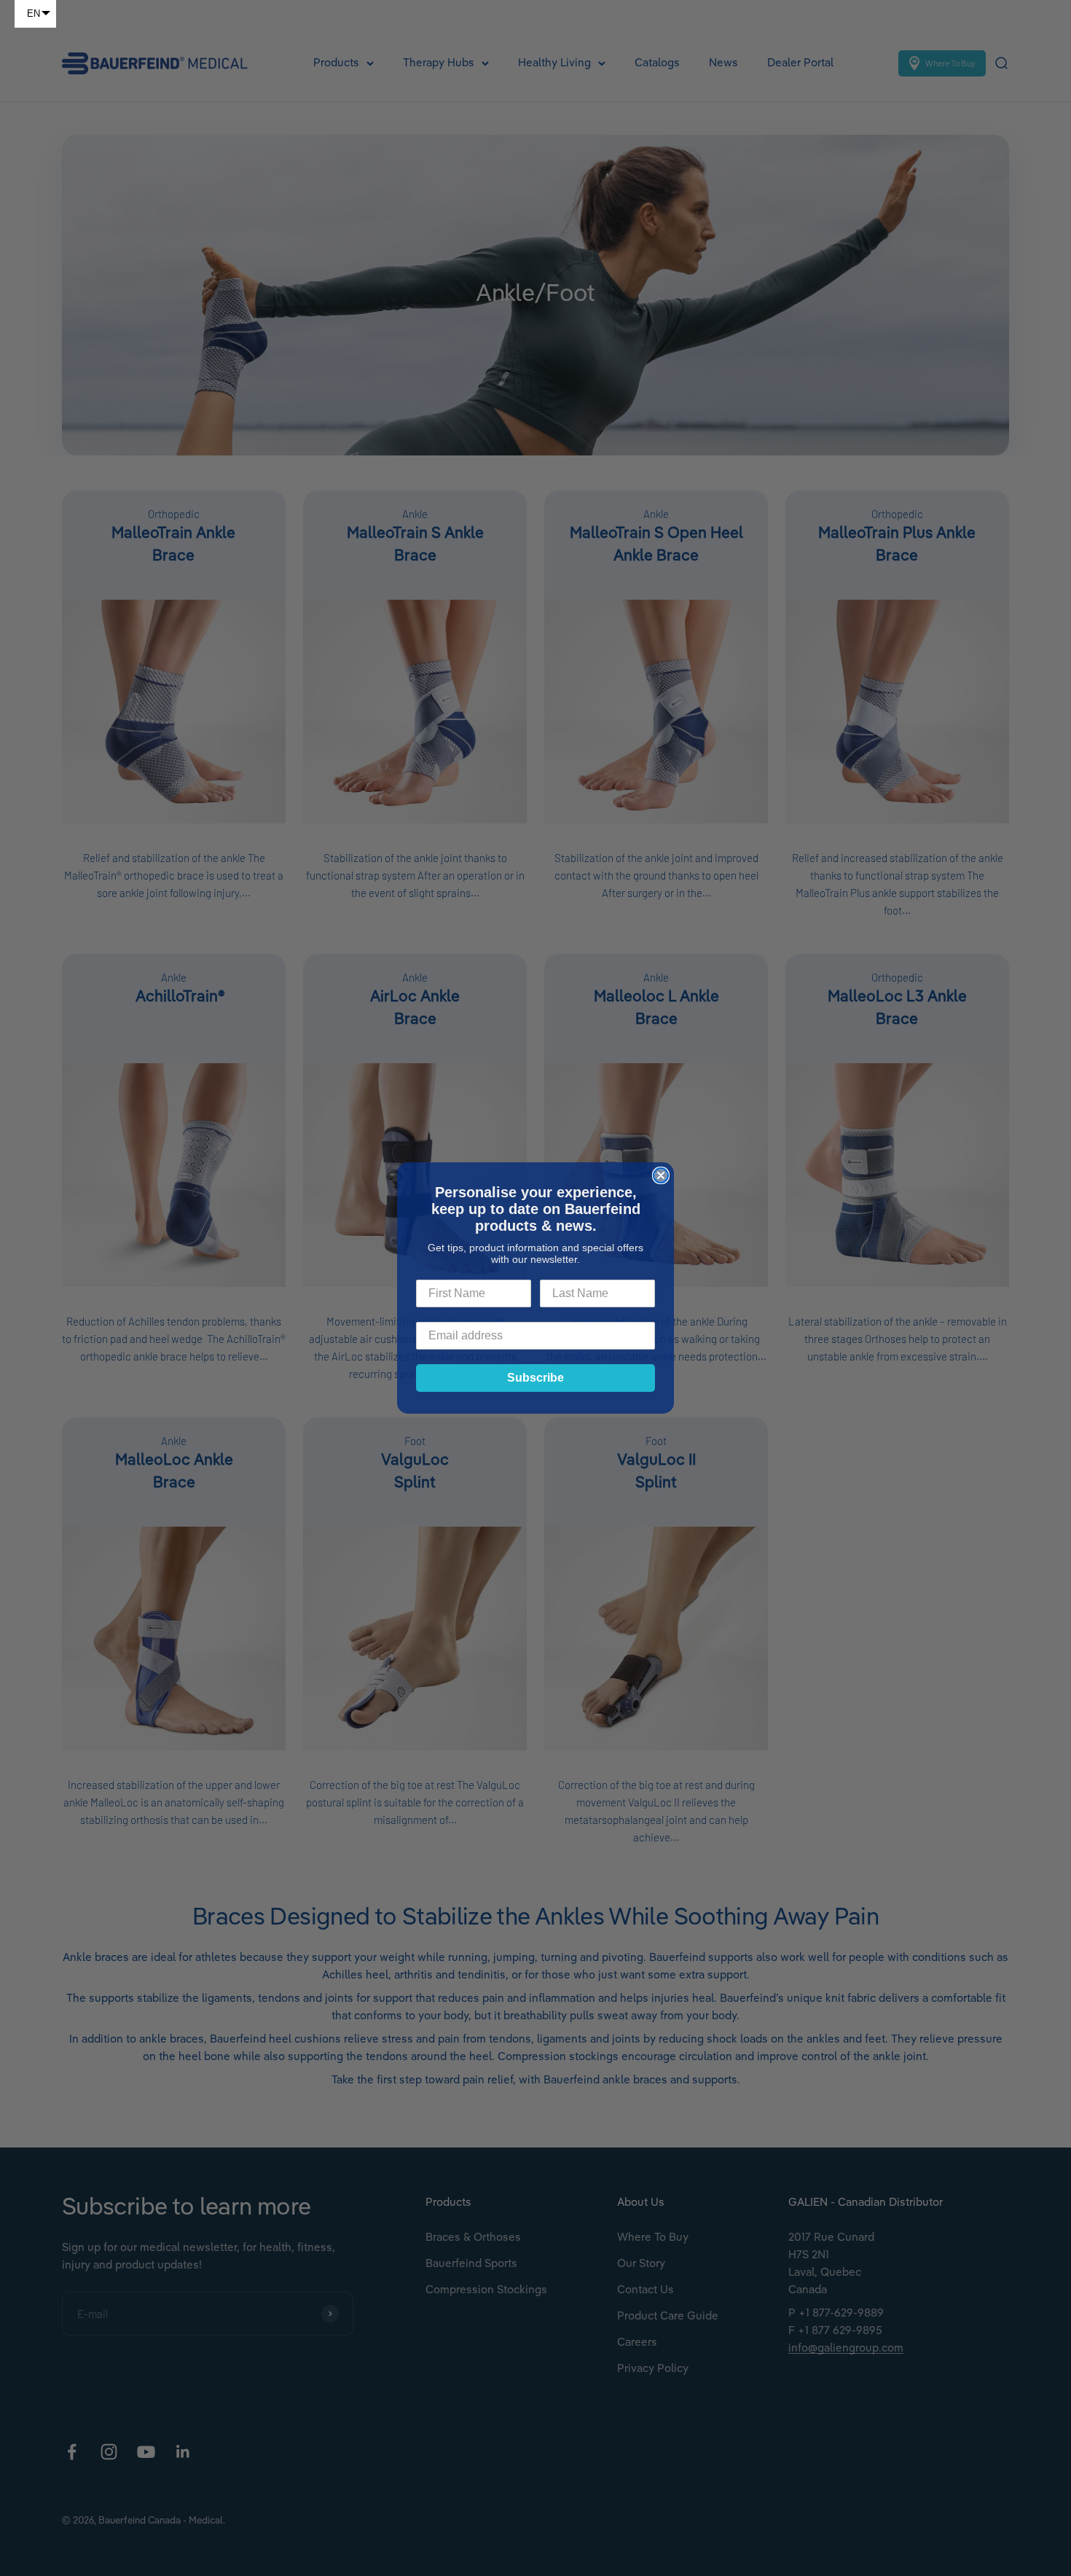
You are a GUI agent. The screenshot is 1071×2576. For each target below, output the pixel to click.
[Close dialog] (661, 1175)
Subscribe (535, 1378)
